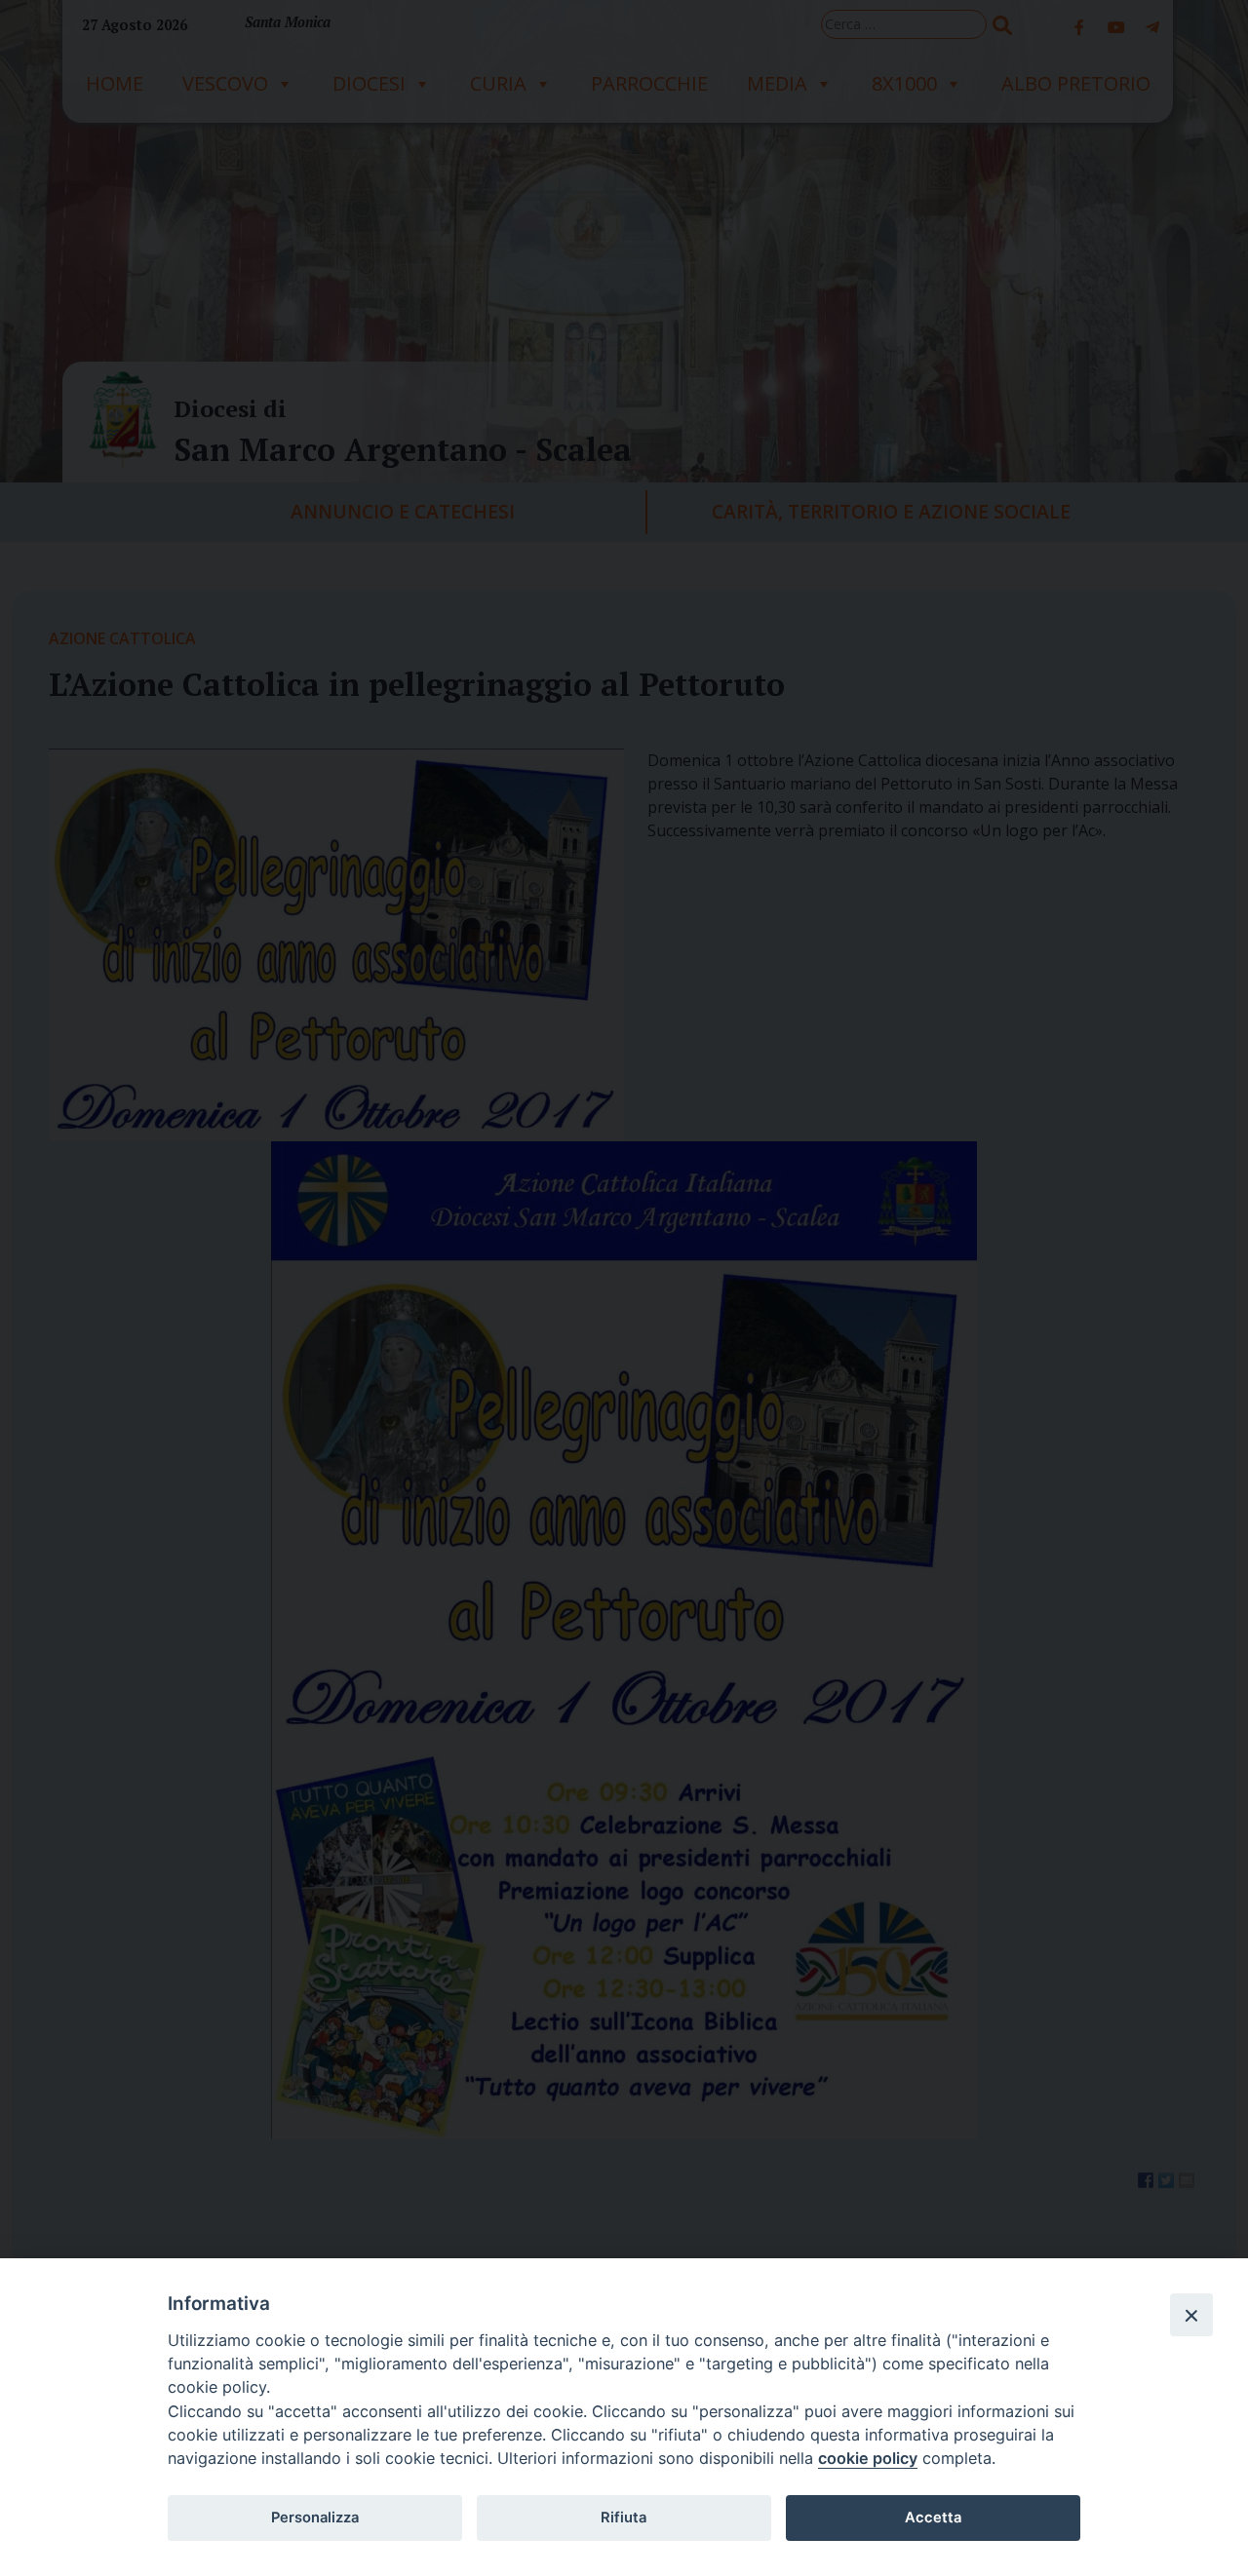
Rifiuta (624, 2518)
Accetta (933, 2518)
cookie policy (868, 2458)
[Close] (1191, 2315)
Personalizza (315, 2518)
